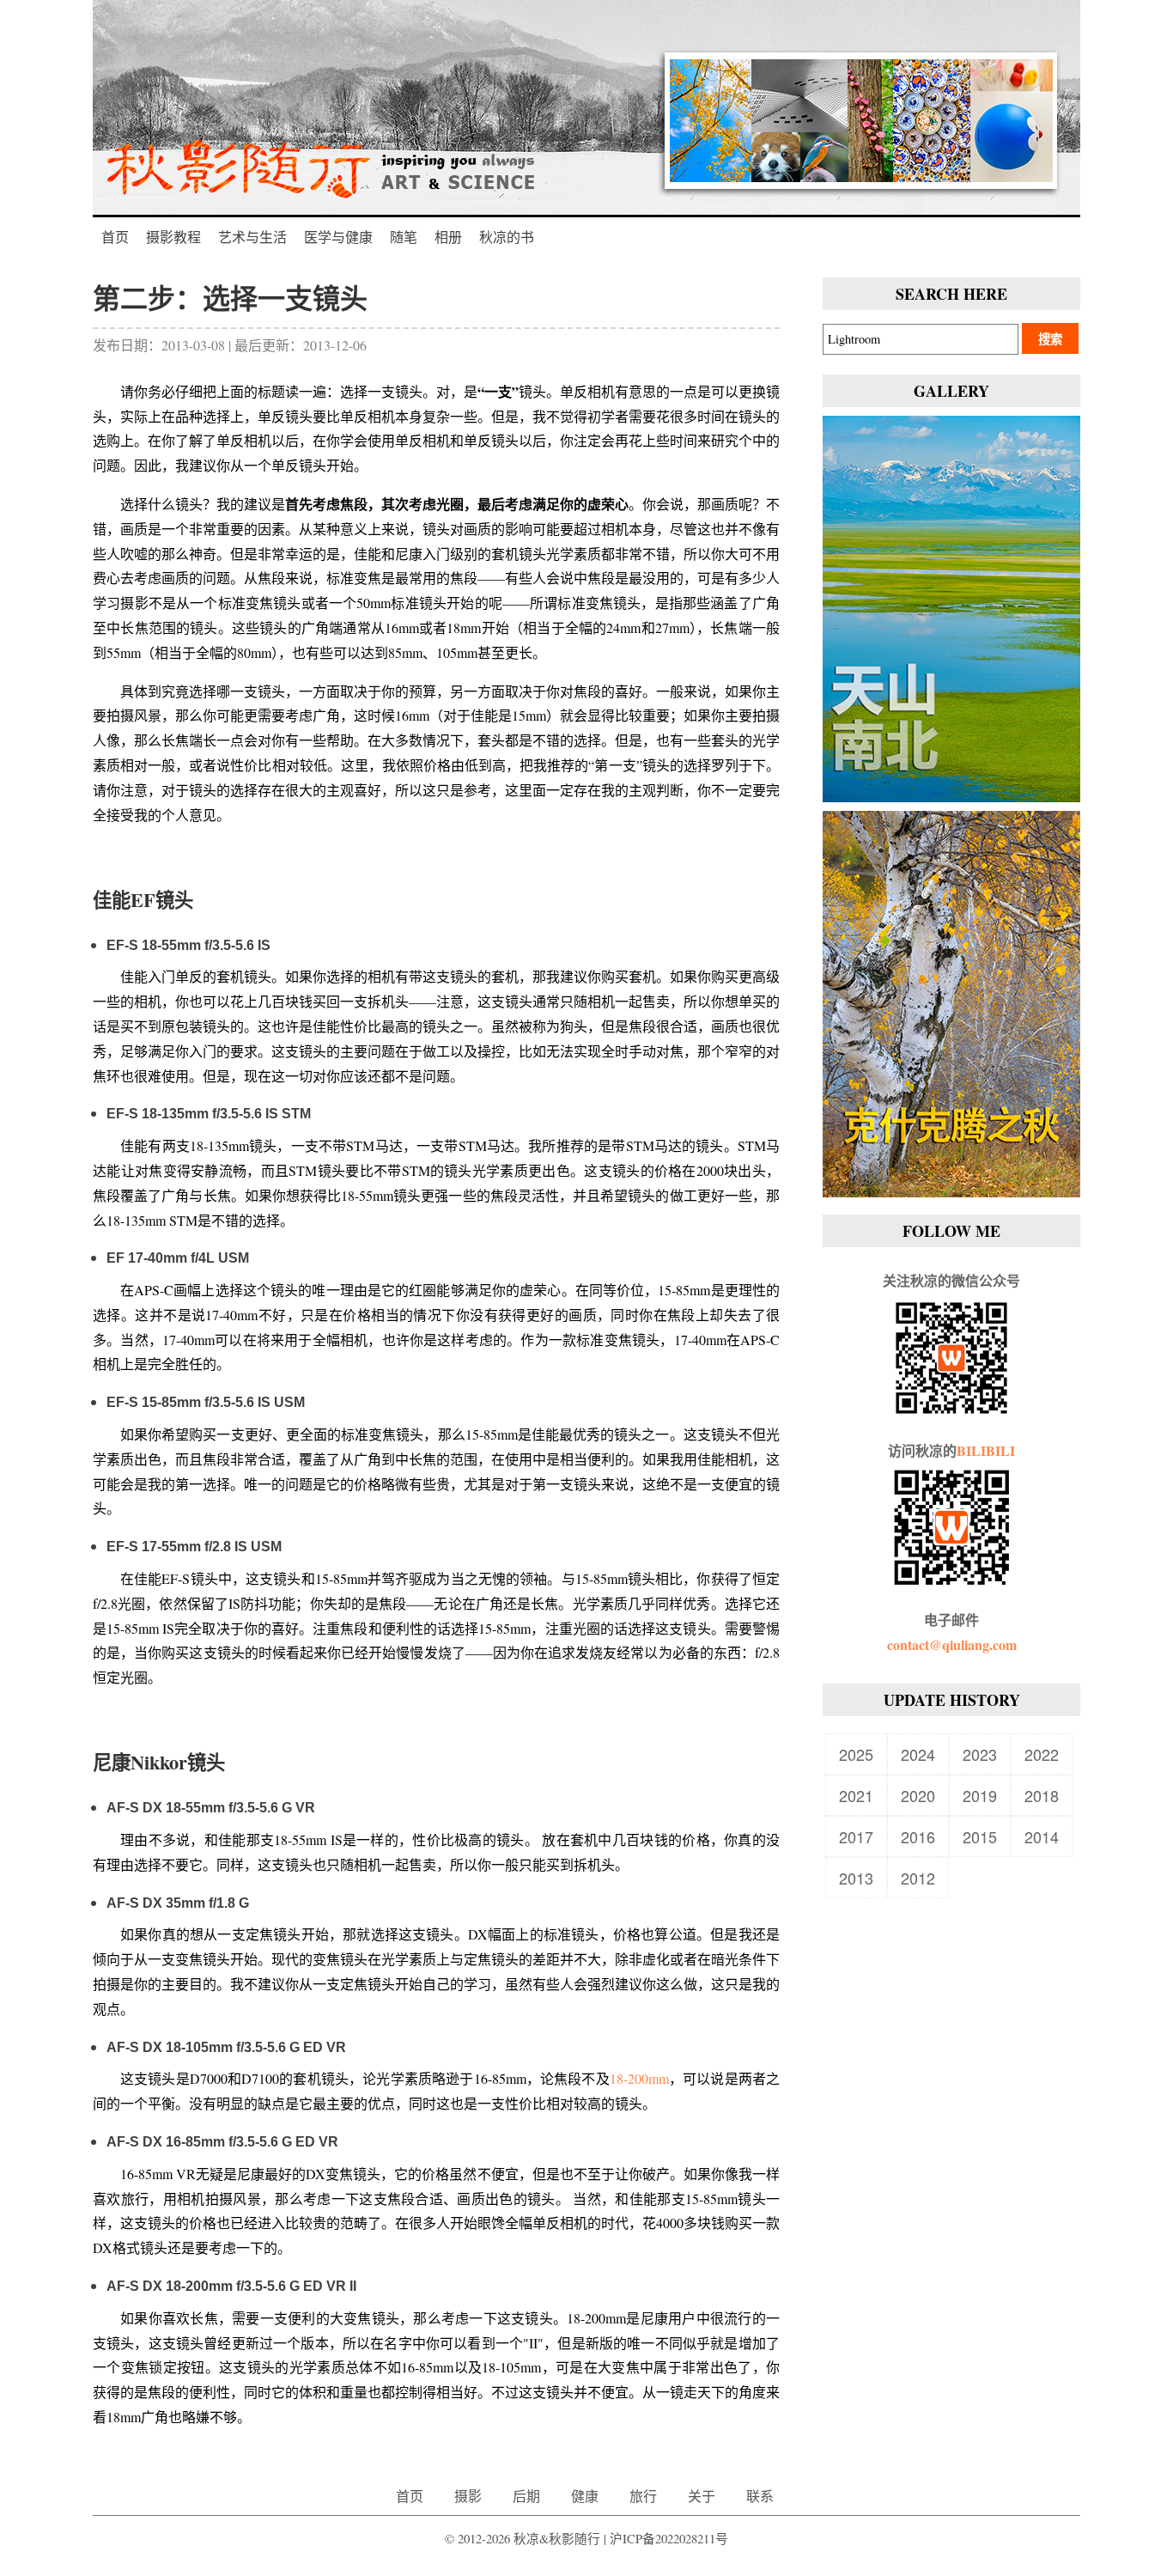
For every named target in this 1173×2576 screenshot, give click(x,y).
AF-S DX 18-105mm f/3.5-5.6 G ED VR (226, 2047)
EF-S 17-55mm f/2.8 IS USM (194, 1547)
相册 (448, 237)
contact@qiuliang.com (952, 1644)
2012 (918, 1878)
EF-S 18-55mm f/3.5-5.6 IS (188, 945)
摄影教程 (173, 237)
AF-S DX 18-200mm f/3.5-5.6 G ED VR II (231, 2286)
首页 (115, 237)
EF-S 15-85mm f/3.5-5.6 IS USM (206, 1402)
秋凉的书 (507, 237)
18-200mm (639, 2078)
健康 (585, 2496)
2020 (918, 1795)
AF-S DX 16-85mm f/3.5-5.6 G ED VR (222, 2142)
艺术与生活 (252, 237)
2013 (856, 1878)
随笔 (404, 237)
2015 (980, 1836)
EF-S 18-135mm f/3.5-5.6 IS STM (209, 1114)
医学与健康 (338, 237)
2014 (1042, 1836)
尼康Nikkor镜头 (159, 1762)
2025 (856, 1754)
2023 (980, 1754)
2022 (1042, 1754)
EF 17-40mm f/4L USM (178, 1258)
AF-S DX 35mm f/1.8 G (178, 1903)
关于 (702, 2496)
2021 (856, 1795)
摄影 (468, 2496)
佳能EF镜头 (143, 900)
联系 (760, 2496)
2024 (918, 1754)
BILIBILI (986, 1450)
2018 (1042, 1795)
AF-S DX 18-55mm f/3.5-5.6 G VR (211, 1808)
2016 (918, 1836)
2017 (856, 1836)
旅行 (643, 2496)
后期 (526, 2496)
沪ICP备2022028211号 (669, 2539)
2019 (980, 1795)
